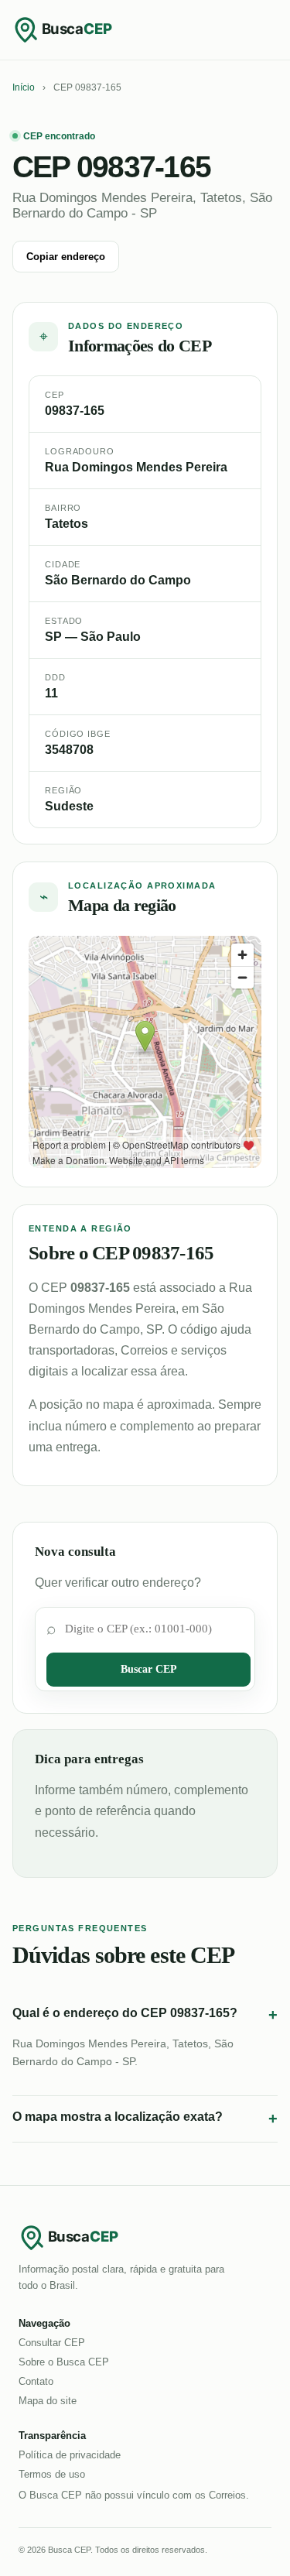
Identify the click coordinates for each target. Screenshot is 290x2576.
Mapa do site (48, 2401)
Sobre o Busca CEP (64, 2362)
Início (24, 87)
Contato (36, 2381)
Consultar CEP (52, 2343)
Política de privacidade (70, 2455)
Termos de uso (52, 2474)
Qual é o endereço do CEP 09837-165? (145, 2015)
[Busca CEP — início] (74, 29)
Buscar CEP (149, 1669)
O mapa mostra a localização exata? (145, 2119)
